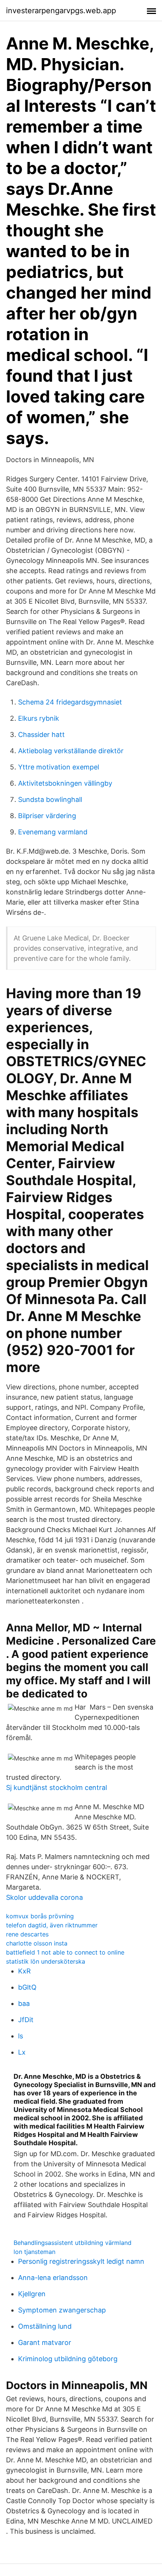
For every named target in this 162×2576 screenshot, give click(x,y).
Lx (22, 2052)
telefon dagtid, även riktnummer (52, 1925)
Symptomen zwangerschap (62, 2310)
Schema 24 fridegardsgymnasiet (70, 702)
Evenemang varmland (53, 832)
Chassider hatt (41, 735)
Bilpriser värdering (47, 816)
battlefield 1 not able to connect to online (65, 1952)
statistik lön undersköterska (46, 1961)
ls (21, 2036)
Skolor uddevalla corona (44, 1897)
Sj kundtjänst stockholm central (57, 1787)
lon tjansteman (34, 2252)
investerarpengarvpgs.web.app (61, 11)
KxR (24, 1971)
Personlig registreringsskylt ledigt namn (81, 2261)
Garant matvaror (45, 2342)
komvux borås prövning (40, 1916)
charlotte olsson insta (37, 1943)
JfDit (26, 2020)
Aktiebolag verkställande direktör (71, 751)
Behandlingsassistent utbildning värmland (73, 2243)
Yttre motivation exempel (59, 767)
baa (24, 2003)
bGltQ (27, 1987)
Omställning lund (45, 2326)
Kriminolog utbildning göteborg (68, 2359)
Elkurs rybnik (39, 718)
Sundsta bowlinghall (50, 799)
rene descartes (27, 1934)
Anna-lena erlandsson (53, 2278)
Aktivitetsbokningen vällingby (65, 783)
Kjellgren (32, 2294)
